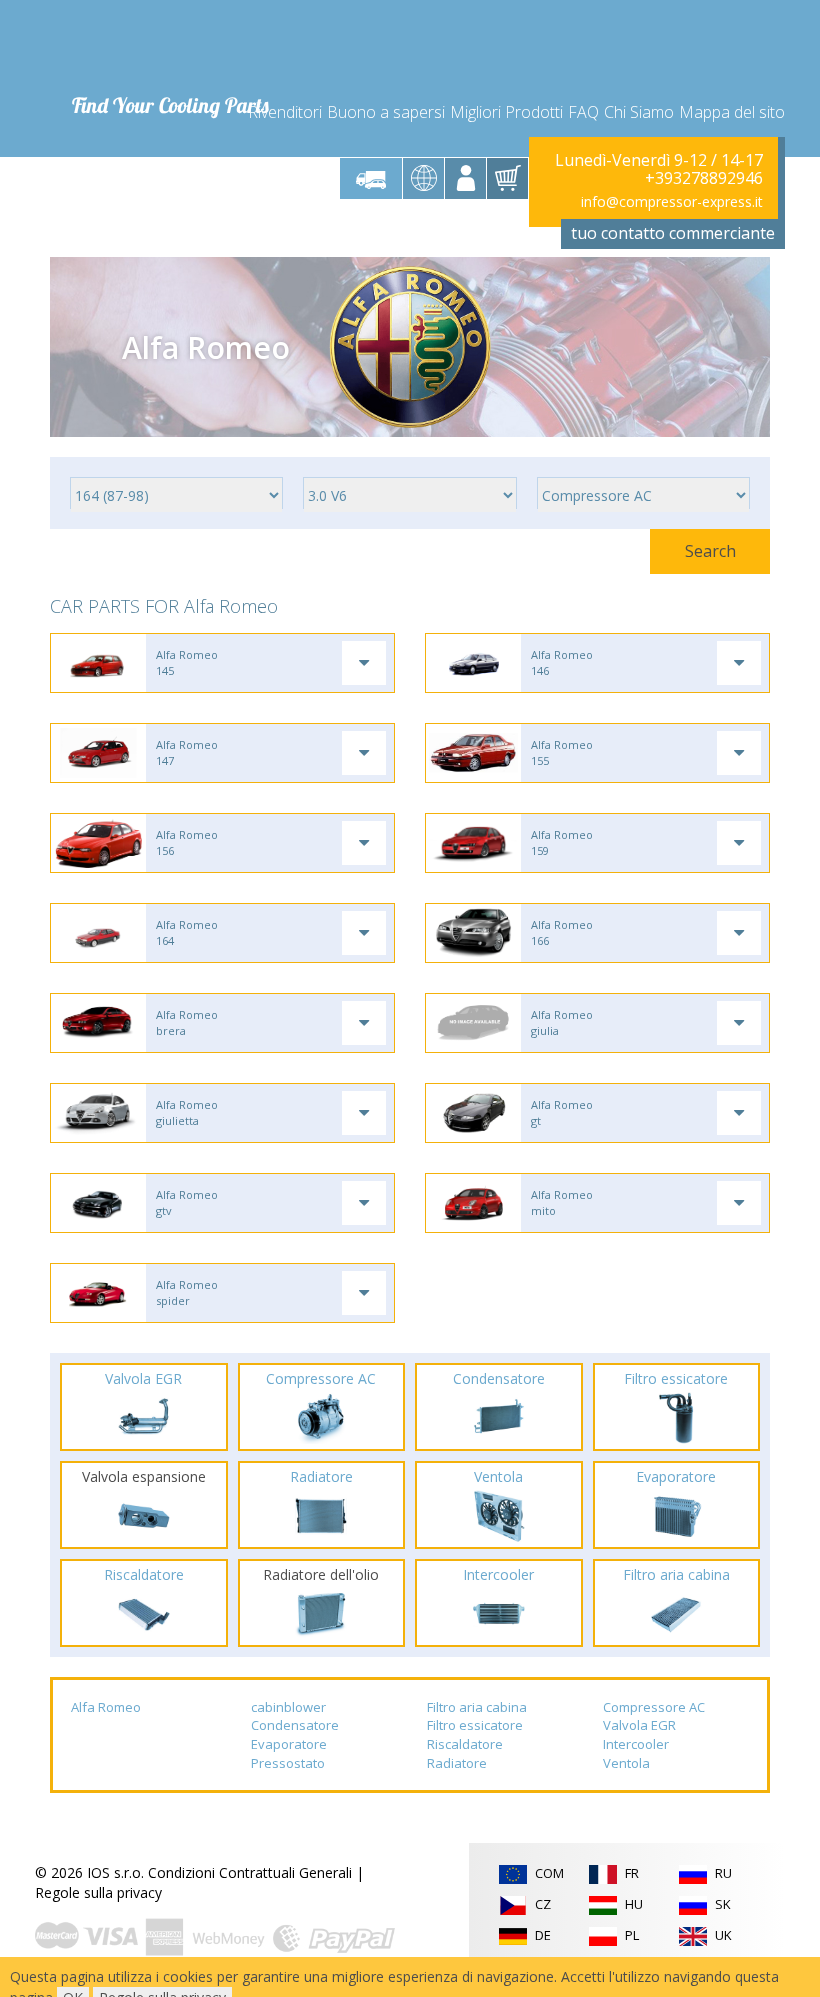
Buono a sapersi (386, 112)
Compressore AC (654, 1707)
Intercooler (636, 1744)
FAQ (583, 112)
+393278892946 (704, 178)
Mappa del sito (732, 112)
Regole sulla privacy (98, 1892)
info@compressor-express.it (672, 201)
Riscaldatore (465, 1744)
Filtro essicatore (475, 1725)
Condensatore (295, 1725)
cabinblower (288, 1707)
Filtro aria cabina (477, 1707)
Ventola (626, 1763)
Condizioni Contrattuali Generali (250, 1872)
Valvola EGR (639, 1725)
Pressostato (288, 1763)
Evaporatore (289, 1744)
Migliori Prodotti (506, 112)
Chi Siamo (639, 112)
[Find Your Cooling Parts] (169, 46)
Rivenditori (285, 112)
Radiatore (457, 1763)
